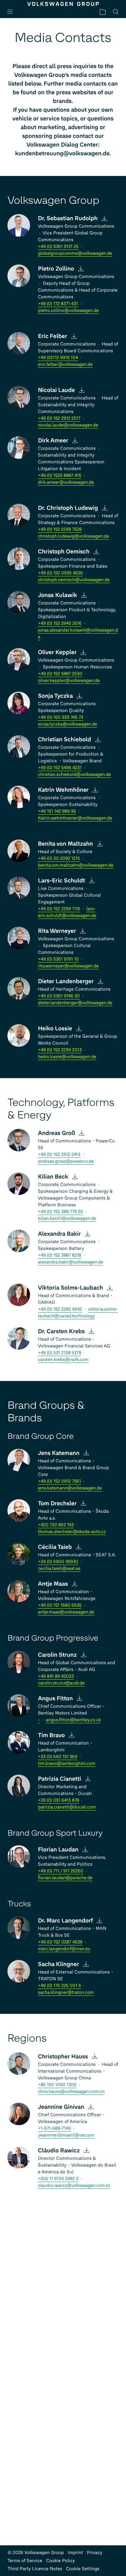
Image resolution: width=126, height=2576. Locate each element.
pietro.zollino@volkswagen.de (68, 310)
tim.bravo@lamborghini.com (67, 1763)
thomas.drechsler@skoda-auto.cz (72, 1532)
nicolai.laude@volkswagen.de (68, 425)
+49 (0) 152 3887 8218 (59, 1255)
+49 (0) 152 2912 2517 (59, 418)
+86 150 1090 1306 (57, 2085)
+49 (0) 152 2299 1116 (59, 909)
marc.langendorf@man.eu (64, 1949)
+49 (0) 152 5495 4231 (60, 768)
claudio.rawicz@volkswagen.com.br (74, 2185)
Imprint (75, 2553)
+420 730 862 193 (56, 1525)
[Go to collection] (103, 12)
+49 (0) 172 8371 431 (58, 304)
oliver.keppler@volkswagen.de (69, 680)
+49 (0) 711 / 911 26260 (61, 1871)
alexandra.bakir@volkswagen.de (71, 1262)
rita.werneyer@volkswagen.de (68, 966)
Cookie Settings (83, 2569)
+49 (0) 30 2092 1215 (59, 858)
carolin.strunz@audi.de (61, 1683)
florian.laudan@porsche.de (65, 1878)
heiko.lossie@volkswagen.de (67, 1057)
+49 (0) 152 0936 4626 (60, 573)
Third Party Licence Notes (35, 2569)
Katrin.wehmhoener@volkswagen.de (75, 818)
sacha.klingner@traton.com (66, 1992)
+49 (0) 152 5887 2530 (60, 674)
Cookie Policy (61, 2561)
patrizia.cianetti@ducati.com (67, 1807)
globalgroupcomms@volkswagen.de (75, 253)
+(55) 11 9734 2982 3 (58, 2179)
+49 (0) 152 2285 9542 (60, 1309)
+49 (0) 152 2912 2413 (59, 1154)
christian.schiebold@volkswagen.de (74, 774)
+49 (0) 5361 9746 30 (59, 996)
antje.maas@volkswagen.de (66, 1612)
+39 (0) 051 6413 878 (58, 1800)
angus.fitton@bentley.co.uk (73, 1720)
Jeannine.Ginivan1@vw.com (66, 2135)
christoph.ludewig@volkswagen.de (73, 536)
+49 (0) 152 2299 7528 (60, 529)
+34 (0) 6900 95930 (58, 1562)
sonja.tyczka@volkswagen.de (67, 724)
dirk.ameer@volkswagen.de (66, 482)
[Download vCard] (105, 218)
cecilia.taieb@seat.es (59, 1568)
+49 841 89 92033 (56, 1676)
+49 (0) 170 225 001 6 (59, 1986)
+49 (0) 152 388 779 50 (60, 1212)
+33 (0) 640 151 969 (58, 1757)
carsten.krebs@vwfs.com (63, 1360)
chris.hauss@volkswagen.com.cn (71, 2092)
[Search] (116, 12)
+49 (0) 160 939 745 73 (60, 717)
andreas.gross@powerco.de (66, 1161)
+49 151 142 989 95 (57, 811)
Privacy (95, 2553)
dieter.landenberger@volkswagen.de (75, 1003)
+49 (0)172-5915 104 (58, 358)
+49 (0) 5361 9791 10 (58, 959)
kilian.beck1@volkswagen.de (67, 1218)
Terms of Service (25, 2561)
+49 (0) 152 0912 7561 (59, 1481)
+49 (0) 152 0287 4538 (60, 1942)
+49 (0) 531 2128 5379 (59, 1353)
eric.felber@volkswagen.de (65, 364)
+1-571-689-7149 (54, 2128)
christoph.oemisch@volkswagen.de (74, 580)
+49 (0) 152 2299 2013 (60, 1050)
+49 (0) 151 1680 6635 (60, 1605)
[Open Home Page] (63, 4)
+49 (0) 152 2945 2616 (60, 623)
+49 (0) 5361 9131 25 (58, 247)
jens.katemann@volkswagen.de (70, 1488)
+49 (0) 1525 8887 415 (59, 475)
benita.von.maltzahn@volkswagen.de (75, 865)
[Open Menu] (13, 12)
